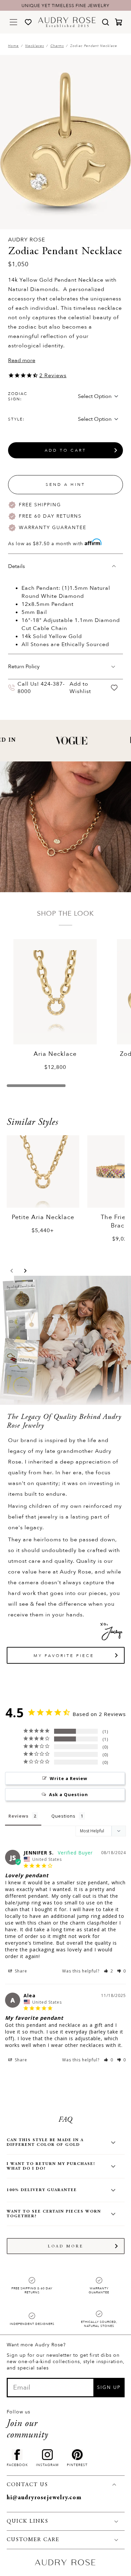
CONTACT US (27, 2485)
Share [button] (20, 1971)
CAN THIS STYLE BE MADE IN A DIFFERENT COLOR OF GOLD (45, 2142)
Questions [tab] (63, 1816)
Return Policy (24, 667)
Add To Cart (65, 450)
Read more (22, 360)
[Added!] (114, 688)
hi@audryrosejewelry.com (44, 2498)
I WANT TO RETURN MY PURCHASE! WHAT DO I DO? (51, 2166)
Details (16, 566)
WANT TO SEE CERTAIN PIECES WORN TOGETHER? (54, 2214)
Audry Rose (27, 240)
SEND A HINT (65, 484)
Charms (57, 46)
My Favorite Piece (64, 1656)
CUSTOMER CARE (33, 2540)
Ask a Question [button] (69, 1794)
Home (13, 46)
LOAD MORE (66, 2246)
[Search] (105, 22)
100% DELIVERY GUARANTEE (42, 2190)
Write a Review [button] (69, 1778)
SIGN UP (109, 2387)
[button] (12, 1271)
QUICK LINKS (28, 2521)
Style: (16, 419)
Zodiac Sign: (18, 396)
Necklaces (35, 46)
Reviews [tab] (18, 1816)
